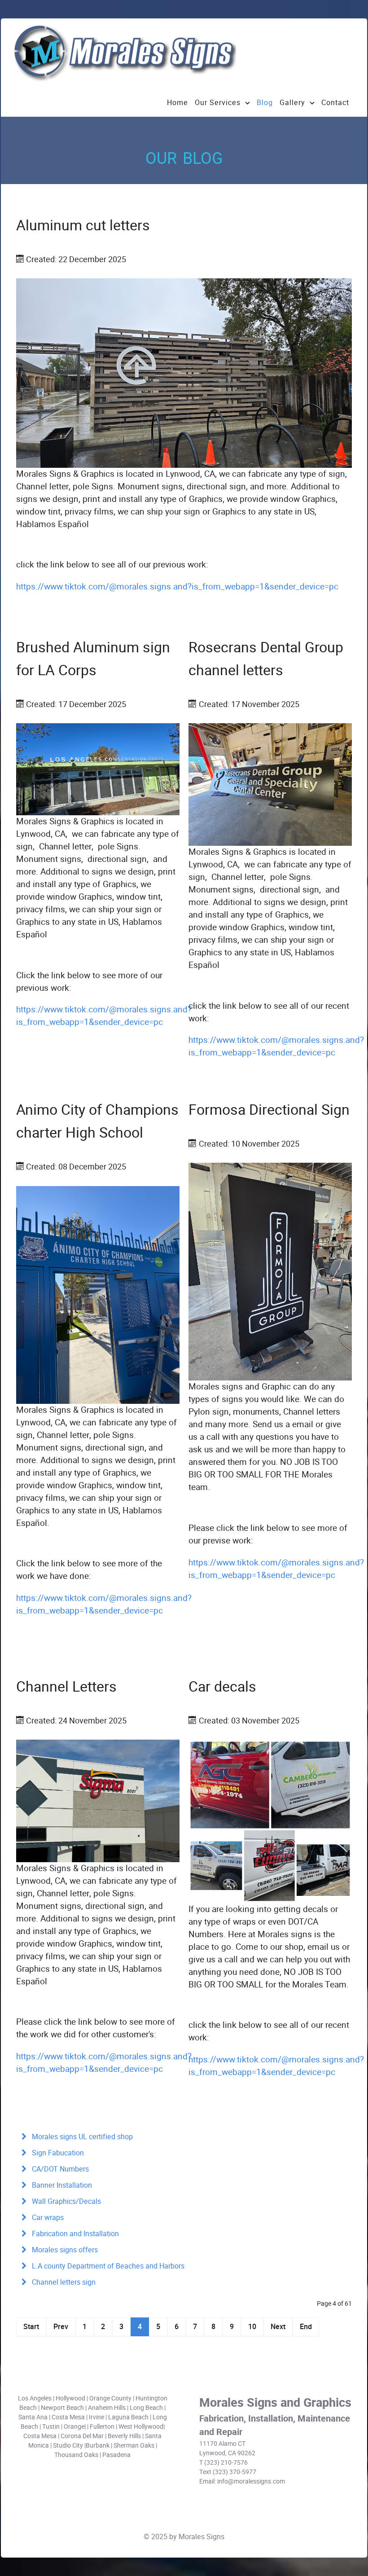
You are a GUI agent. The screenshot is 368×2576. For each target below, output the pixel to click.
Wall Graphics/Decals (66, 2201)
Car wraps (47, 2218)
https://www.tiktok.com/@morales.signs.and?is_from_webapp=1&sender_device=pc (177, 587)
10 (252, 2327)
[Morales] (124, 53)
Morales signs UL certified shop (81, 2137)
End (306, 2327)
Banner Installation (61, 2185)
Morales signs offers (64, 2250)
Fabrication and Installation (74, 2234)
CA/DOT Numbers (59, 2169)
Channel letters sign (63, 2282)
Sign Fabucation (57, 2153)
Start (31, 2327)
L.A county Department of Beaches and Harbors (107, 2266)
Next (278, 2327)
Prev (61, 2327)
